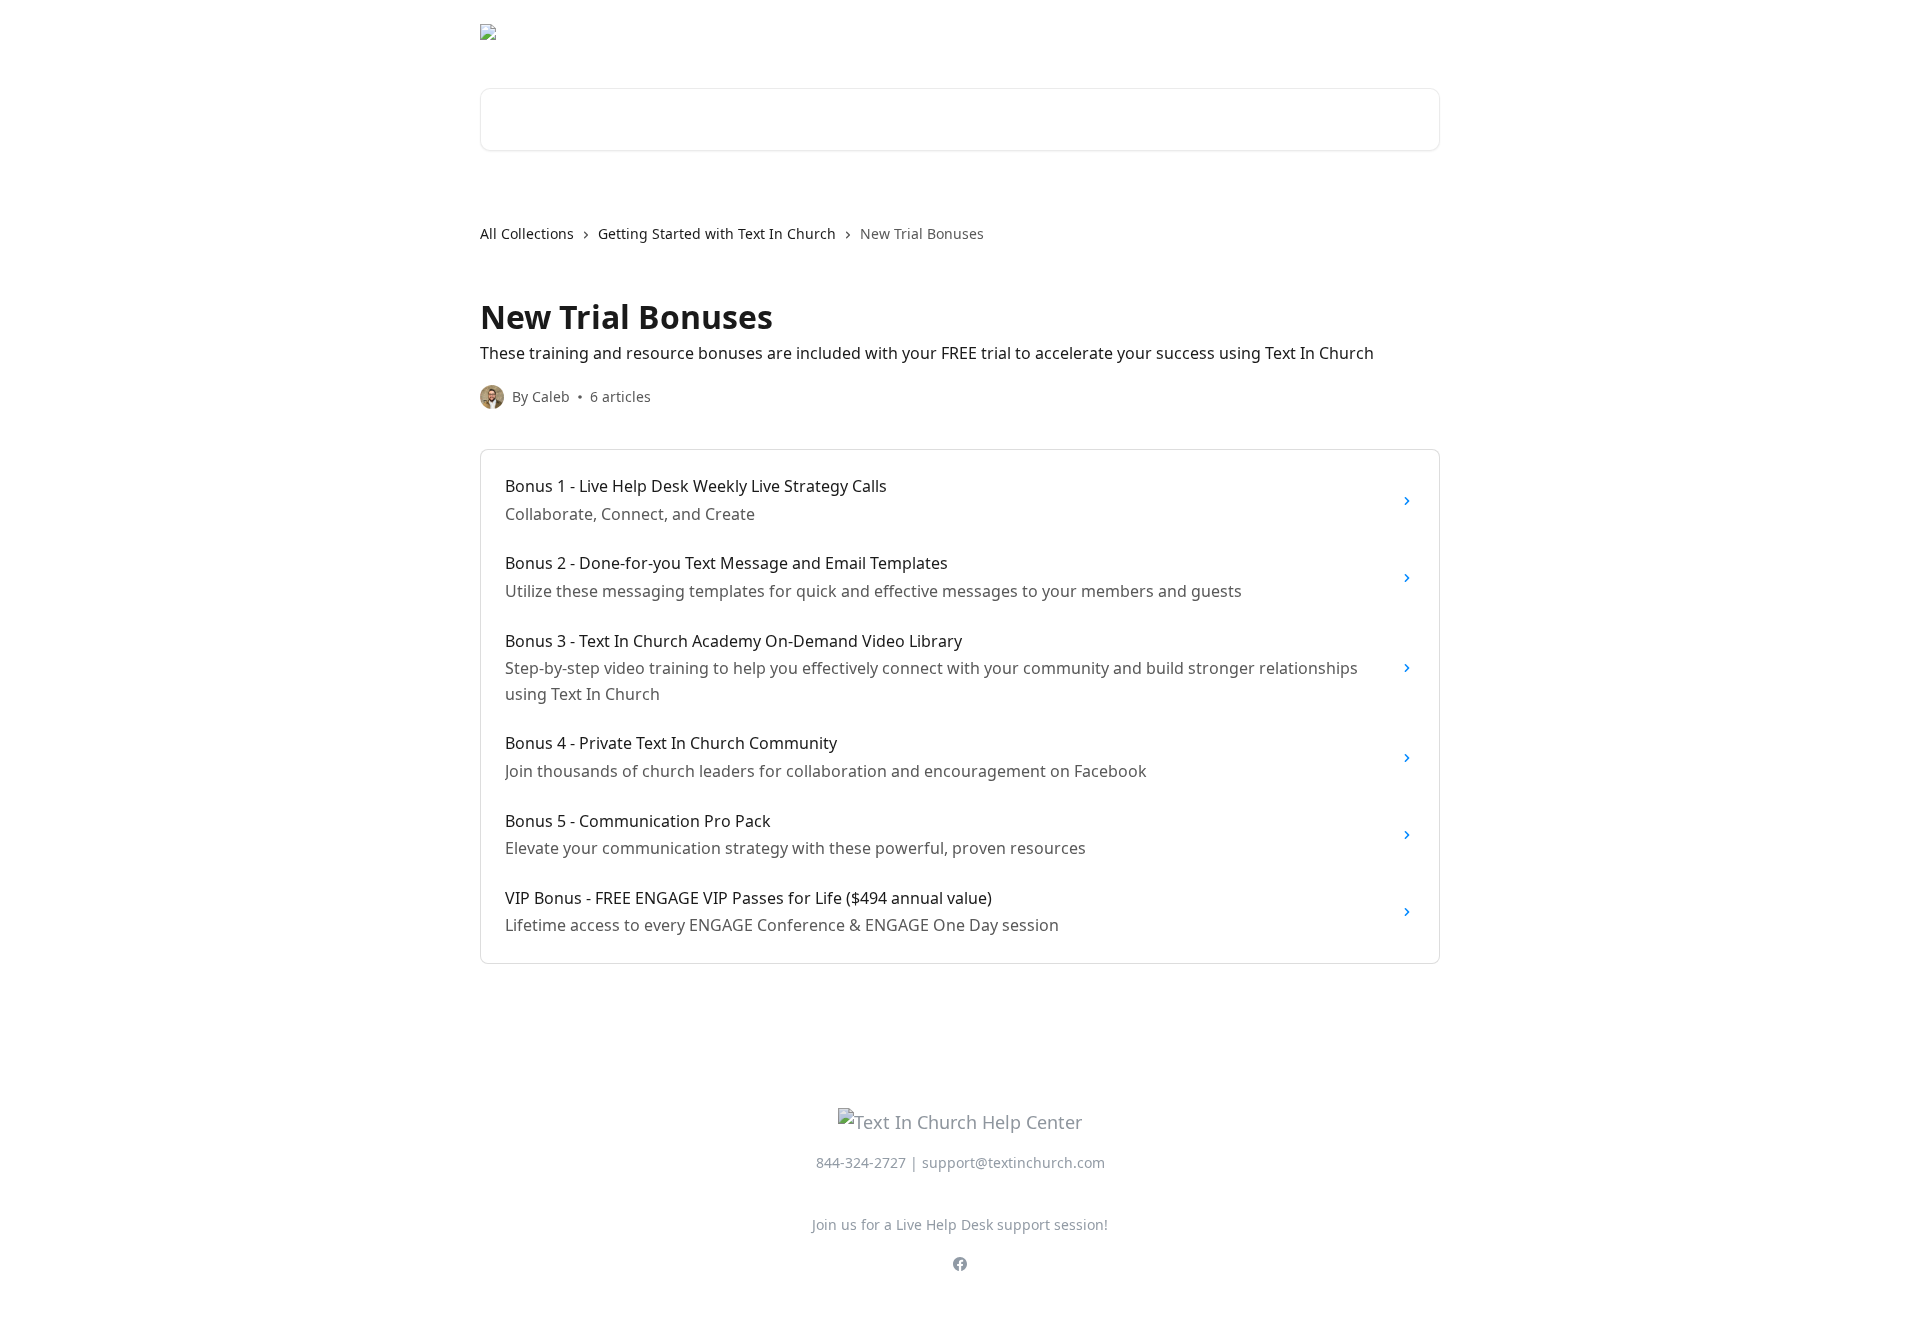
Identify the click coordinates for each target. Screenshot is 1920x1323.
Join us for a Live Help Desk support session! (960, 1224)
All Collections (527, 233)
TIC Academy (1383, 32)
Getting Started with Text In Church (717, 233)
